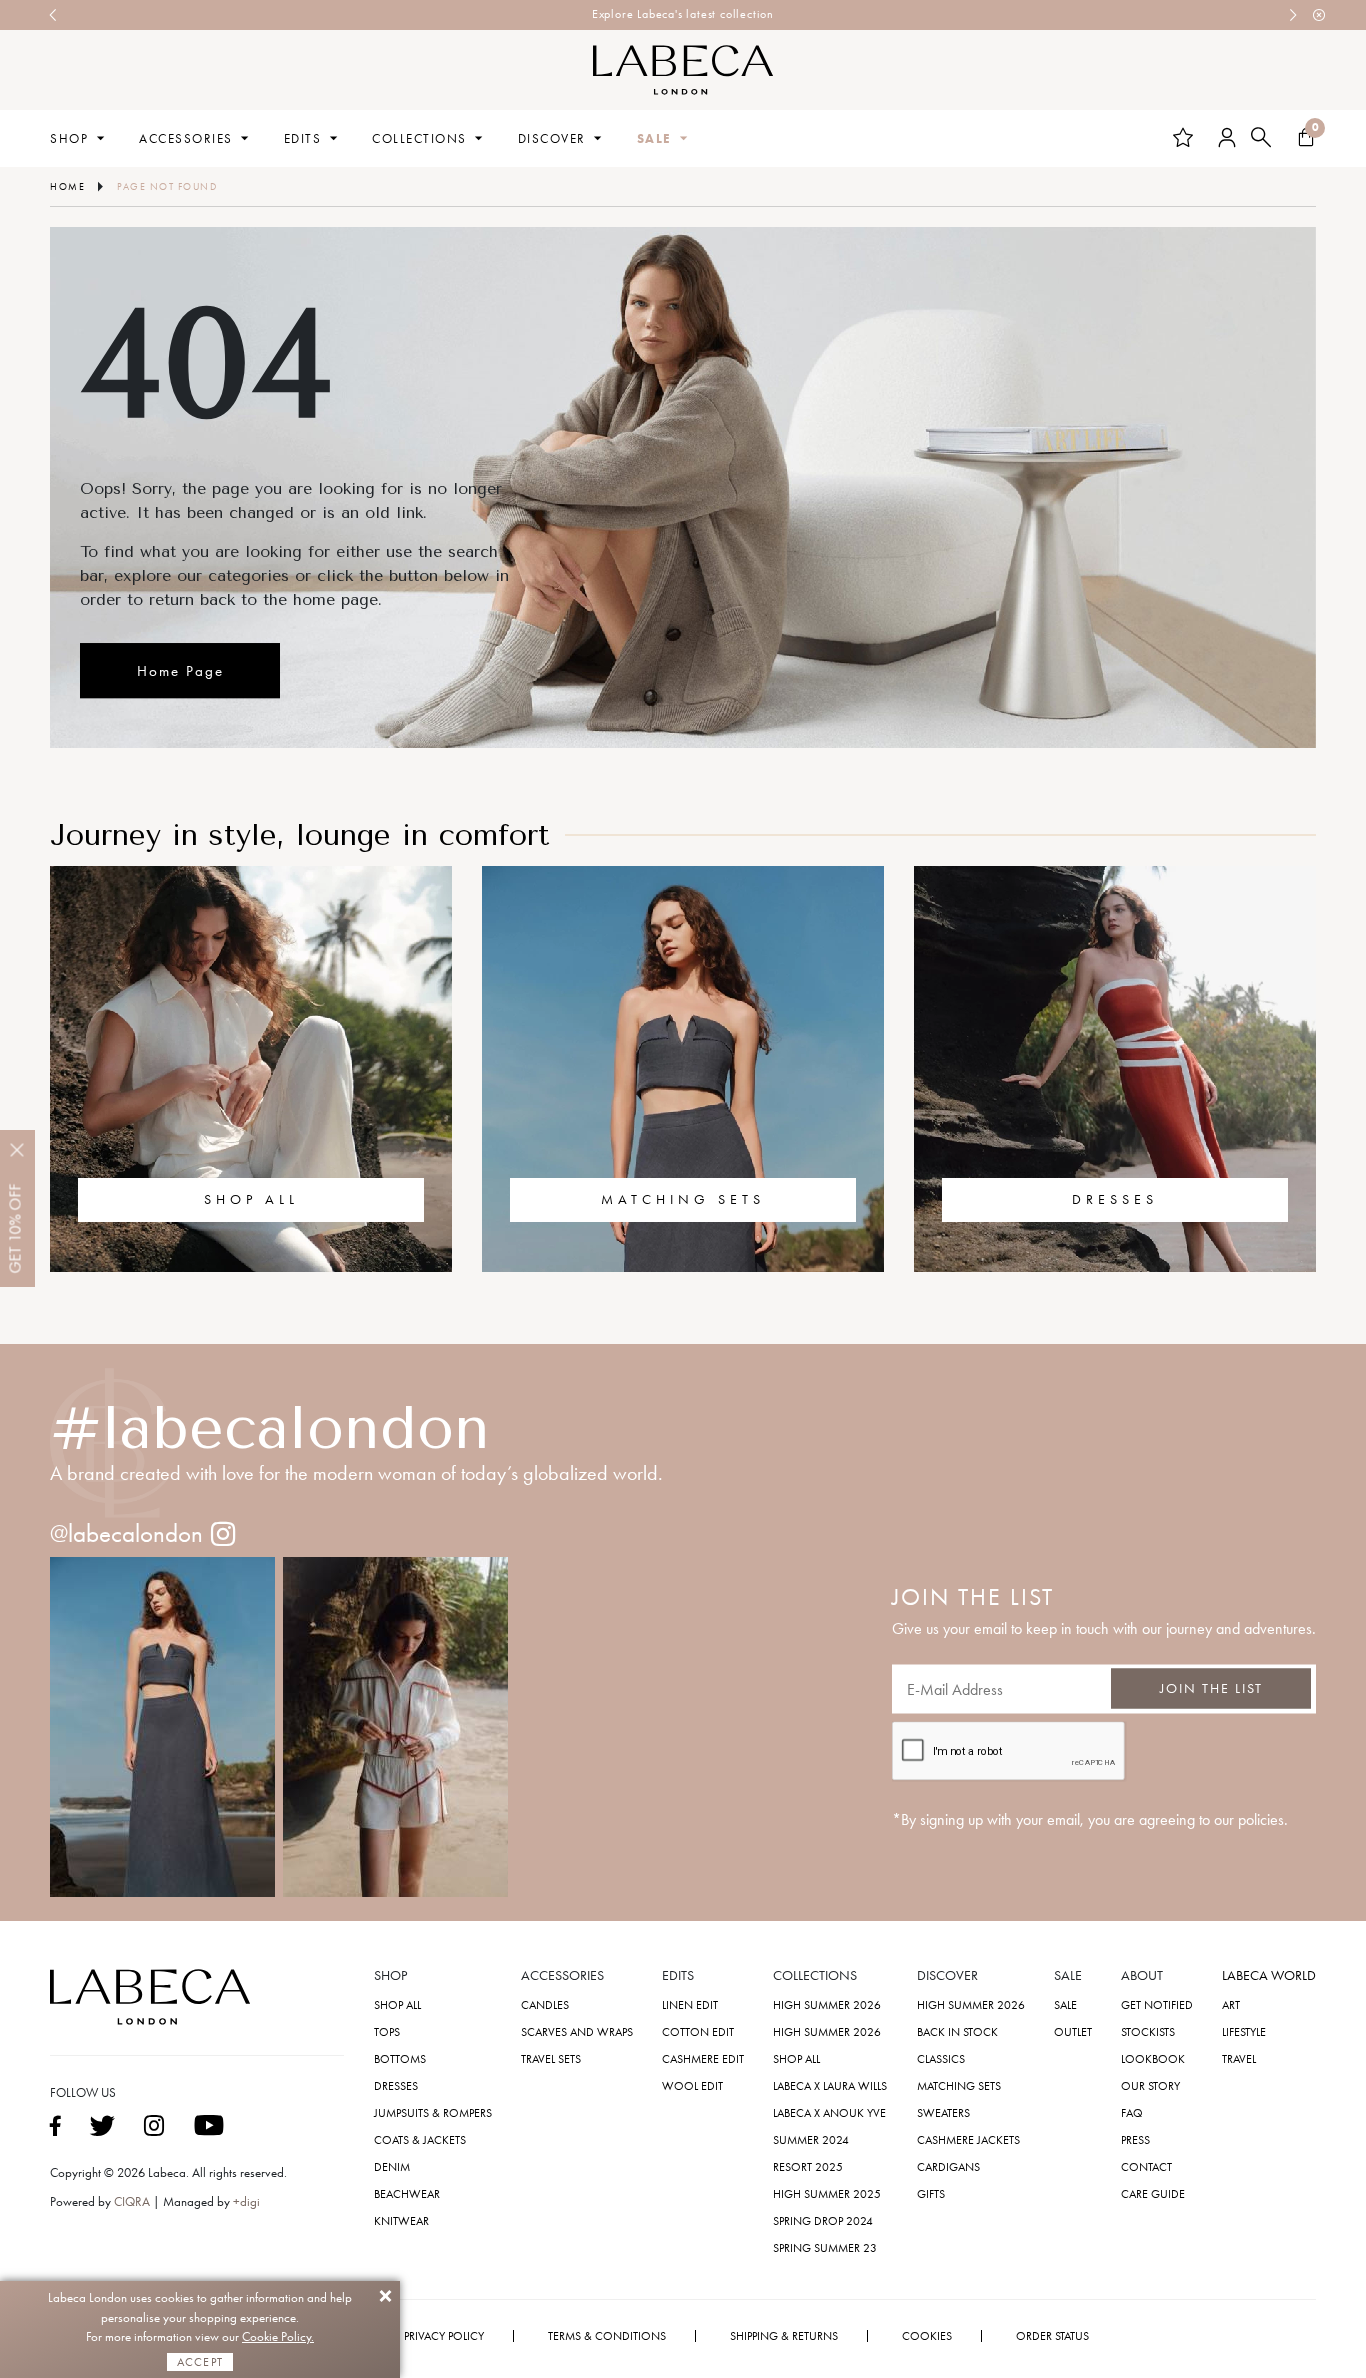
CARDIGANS (948, 2167)
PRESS (1135, 2140)
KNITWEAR (401, 2221)
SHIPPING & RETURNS (784, 2336)
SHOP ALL (251, 1200)
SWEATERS (943, 2113)
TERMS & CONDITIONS (607, 2336)
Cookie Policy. (278, 2336)
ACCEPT (200, 2362)
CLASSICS (941, 2059)
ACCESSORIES (186, 138)
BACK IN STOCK (957, 2032)
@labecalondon (126, 1533)
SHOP (69, 138)
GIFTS (931, 2194)
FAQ (1132, 2113)
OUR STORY (1150, 2086)
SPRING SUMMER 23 (825, 2248)
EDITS (303, 138)
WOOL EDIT (692, 2086)
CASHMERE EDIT (703, 2059)
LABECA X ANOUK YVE (829, 2113)
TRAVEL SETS (551, 2059)
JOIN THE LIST (1211, 1688)
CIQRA (133, 2201)
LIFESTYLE (1244, 2032)
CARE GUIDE (1153, 2194)
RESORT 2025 (808, 2167)
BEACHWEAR (407, 2194)
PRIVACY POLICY (444, 2336)
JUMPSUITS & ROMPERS (433, 2113)
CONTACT (1146, 2167)
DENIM (392, 2167)
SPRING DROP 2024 (823, 2221)
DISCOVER (552, 138)
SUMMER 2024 (811, 2140)
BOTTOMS (400, 2059)
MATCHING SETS (683, 1200)
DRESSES (1115, 1200)
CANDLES (545, 2005)
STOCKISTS (1148, 2032)
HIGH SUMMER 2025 (827, 2194)
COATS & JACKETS (420, 2140)
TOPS (387, 2032)
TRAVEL (1239, 2059)
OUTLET (1073, 2032)
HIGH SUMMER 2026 (827, 2005)
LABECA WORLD (1269, 1976)
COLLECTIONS (419, 138)
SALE (654, 138)
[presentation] (54, 15)
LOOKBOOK (1153, 2059)
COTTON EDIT (698, 2032)
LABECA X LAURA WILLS (830, 2086)
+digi (246, 2201)
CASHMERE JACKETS (968, 2140)
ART (1231, 2005)
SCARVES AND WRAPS (577, 2032)
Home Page (180, 672)
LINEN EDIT (690, 2005)
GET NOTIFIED (1157, 2005)
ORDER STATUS (1052, 2336)
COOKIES (927, 2336)
